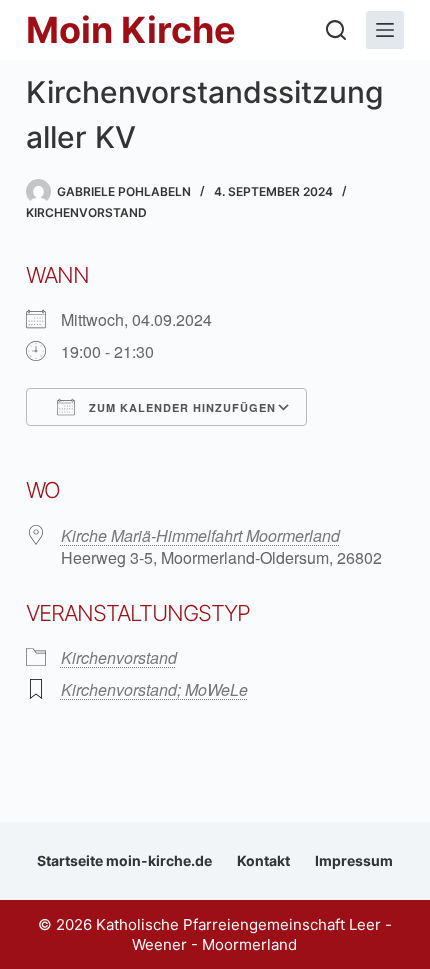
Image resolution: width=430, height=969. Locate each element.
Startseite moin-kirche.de (124, 860)
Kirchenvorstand (86, 212)
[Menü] (385, 30)
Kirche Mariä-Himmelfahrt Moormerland (200, 535)
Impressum (354, 860)
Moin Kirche (131, 30)
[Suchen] (336, 30)
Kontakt (263, 860)
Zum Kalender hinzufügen (180, 407)
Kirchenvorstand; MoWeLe (154, 689)
